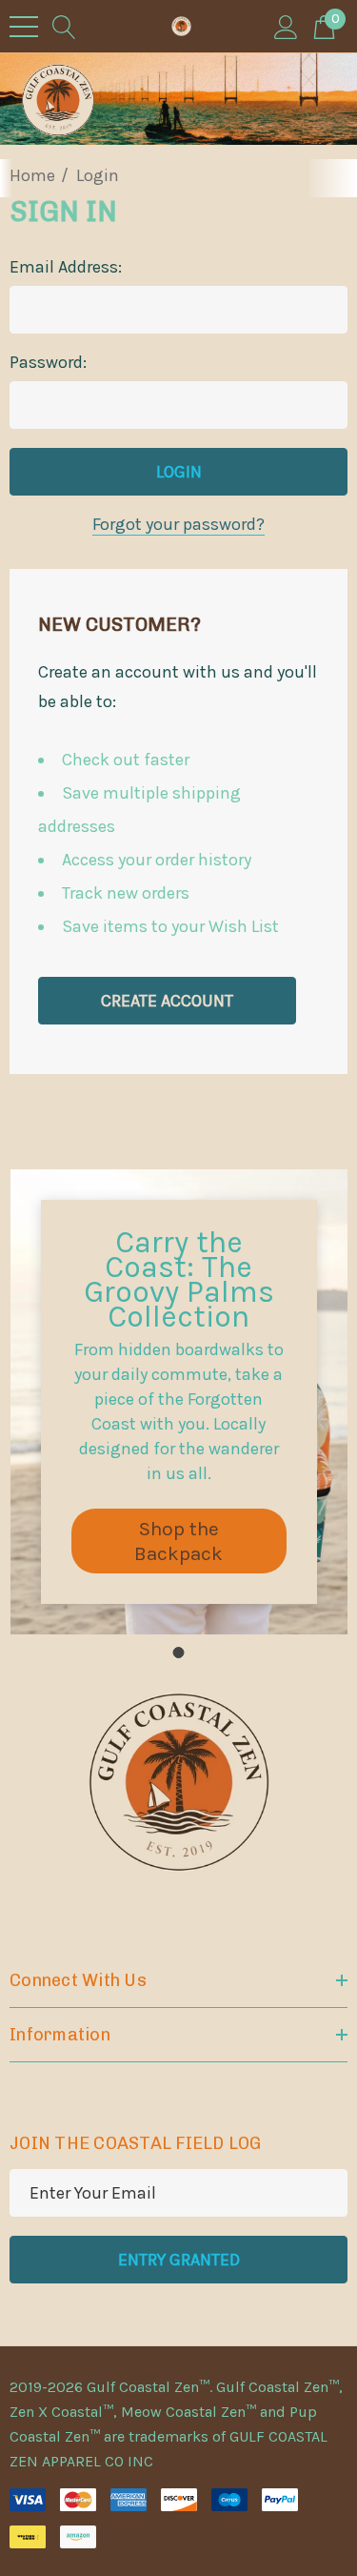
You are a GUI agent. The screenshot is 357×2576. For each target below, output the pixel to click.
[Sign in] (286, 26)
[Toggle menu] (24, 27)
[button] (179, 1541)
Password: (48, 362)
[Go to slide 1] (179, 1653)
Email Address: (66, 267)
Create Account (167, 1001)
